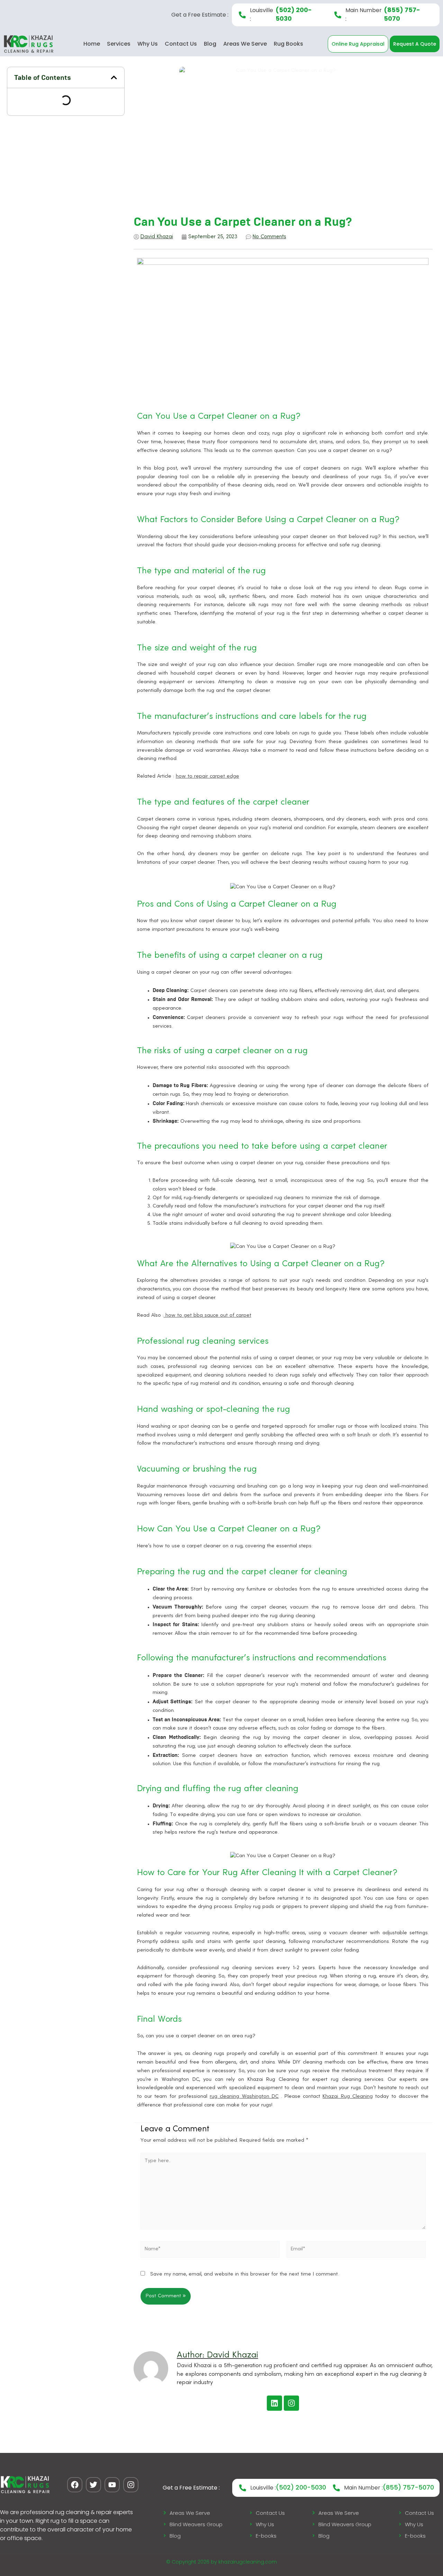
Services (119, 44)
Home (92, 44)
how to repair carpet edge (207, 776)
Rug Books (288, 44)
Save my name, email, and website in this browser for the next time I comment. (244, 2274)
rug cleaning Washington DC (244, 2097)
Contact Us (181, 44)
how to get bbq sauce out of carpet (207, 1315)
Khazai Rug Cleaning (348, 2097)
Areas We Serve (245, 44)
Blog (210, 44)
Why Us (148, 44)
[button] (114, 77)
